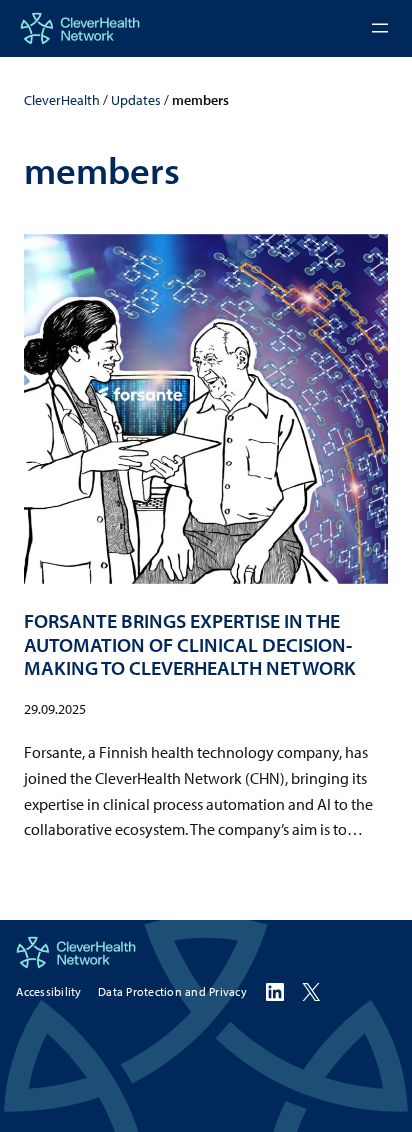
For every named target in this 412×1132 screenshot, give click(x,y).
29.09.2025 (55, 709)
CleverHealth (62, 100)
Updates (136, 100)
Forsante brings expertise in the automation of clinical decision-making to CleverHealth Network (190, 644)
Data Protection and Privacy (172, 991)
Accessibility (48, 991)
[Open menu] (380, 28)
